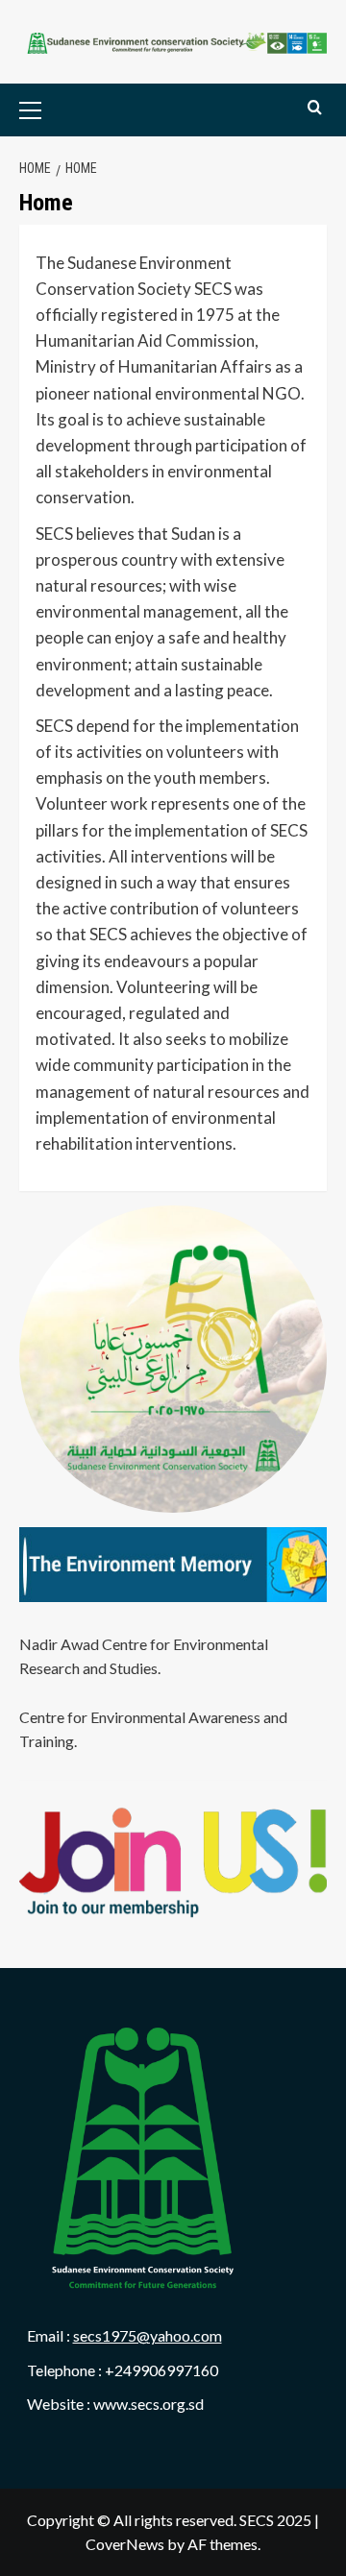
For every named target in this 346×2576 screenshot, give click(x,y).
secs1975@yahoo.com (148, 2335)
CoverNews (125, 2544)
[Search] (315, 108)
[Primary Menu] (60, 110)
